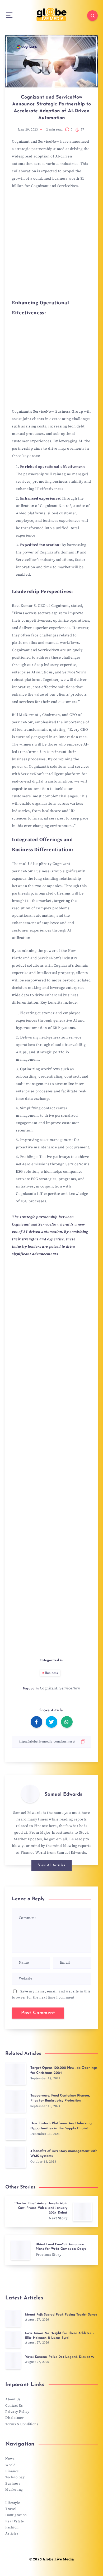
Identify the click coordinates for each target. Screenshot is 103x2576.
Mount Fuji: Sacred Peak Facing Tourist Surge (61, 2315)
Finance (12, 2471)
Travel (11, 2509)
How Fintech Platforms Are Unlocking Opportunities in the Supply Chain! (61, 2126)
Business (52, 1673)
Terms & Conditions (22, 2424)
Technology (15, 2477)
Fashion (12, 2527)
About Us (13, 2399)
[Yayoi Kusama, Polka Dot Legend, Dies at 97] (13, 2361)
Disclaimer (15, 2418)
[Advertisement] (51, 245)
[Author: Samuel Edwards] (30, 1794)
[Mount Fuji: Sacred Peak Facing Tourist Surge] (13, 2318)
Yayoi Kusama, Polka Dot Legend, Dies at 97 (60, 2357)
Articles (12, 2533)
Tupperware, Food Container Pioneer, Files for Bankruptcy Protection (60, 2098)
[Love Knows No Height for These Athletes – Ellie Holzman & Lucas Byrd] (13, 2340)
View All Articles (52, 1865)
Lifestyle (13, 2503)
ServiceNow (70, 1688)
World (10, 2465)
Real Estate (15, 2521)
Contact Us (14, 2406)
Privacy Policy (17, 2412)
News (10, 2459)
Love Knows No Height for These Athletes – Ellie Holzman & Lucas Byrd (60, 2335)
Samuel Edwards (63, 1795)
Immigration (16, 2515)
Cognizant (49, 1688)
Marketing (14, 2490)
